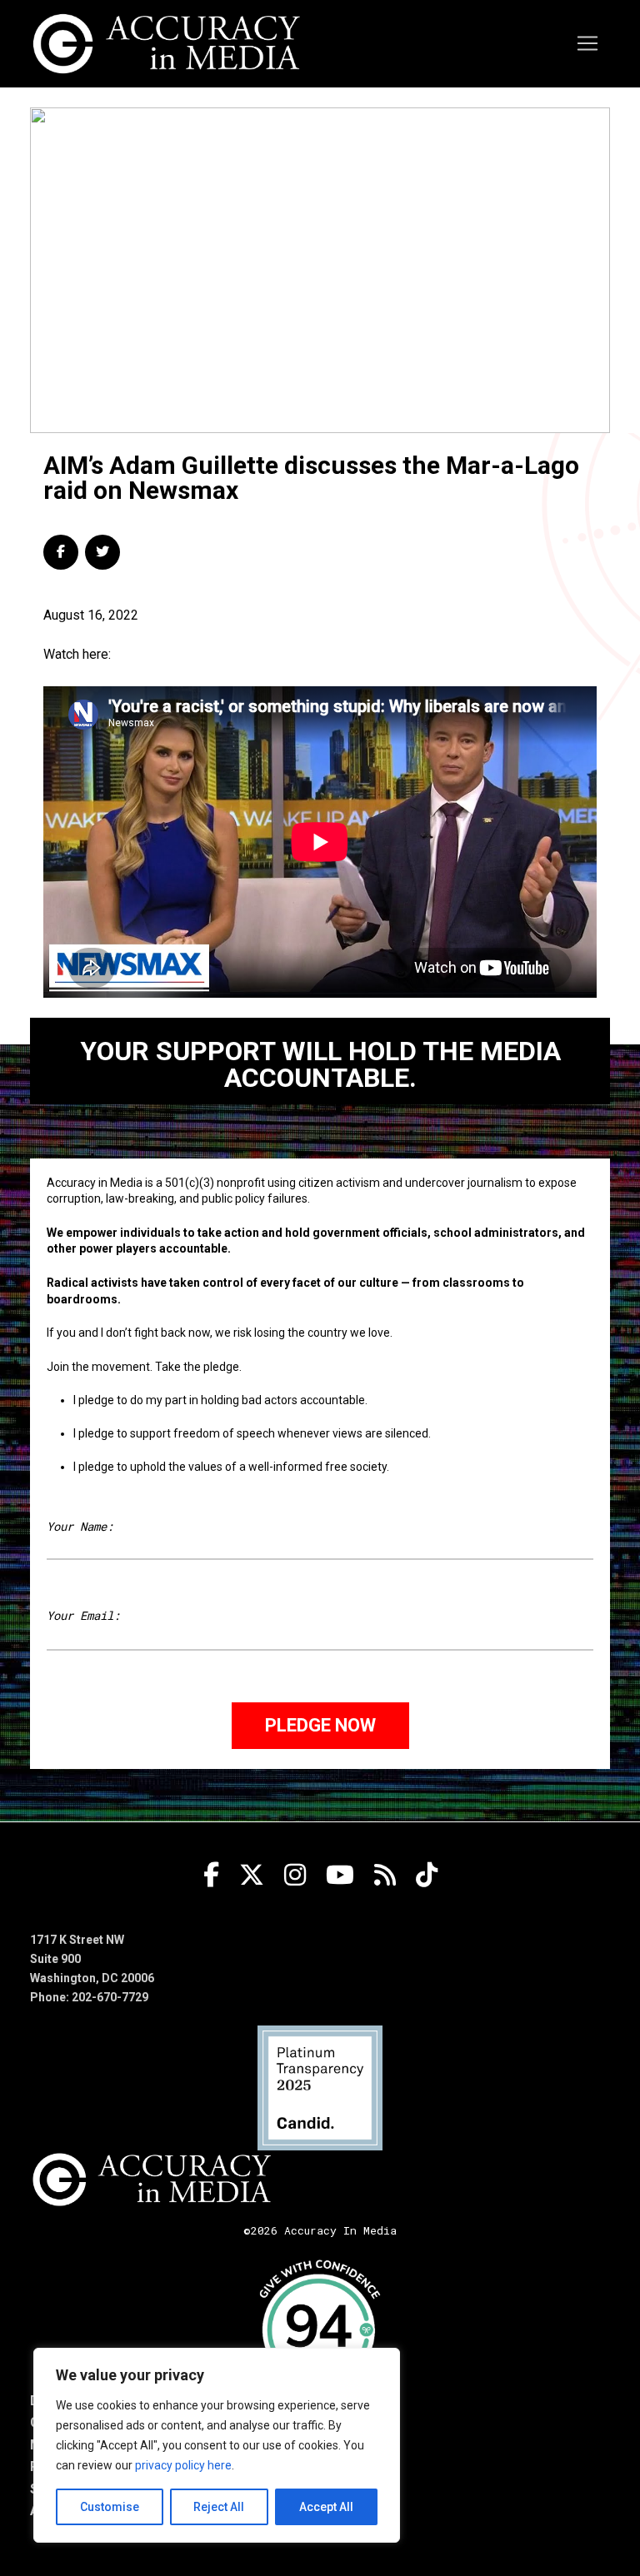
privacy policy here (183, 2465)
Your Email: (83, 1615)
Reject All (219, 2507)
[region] (217, 2445)
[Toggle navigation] (587, 43)
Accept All (326, 2507)
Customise (110, 2507)
